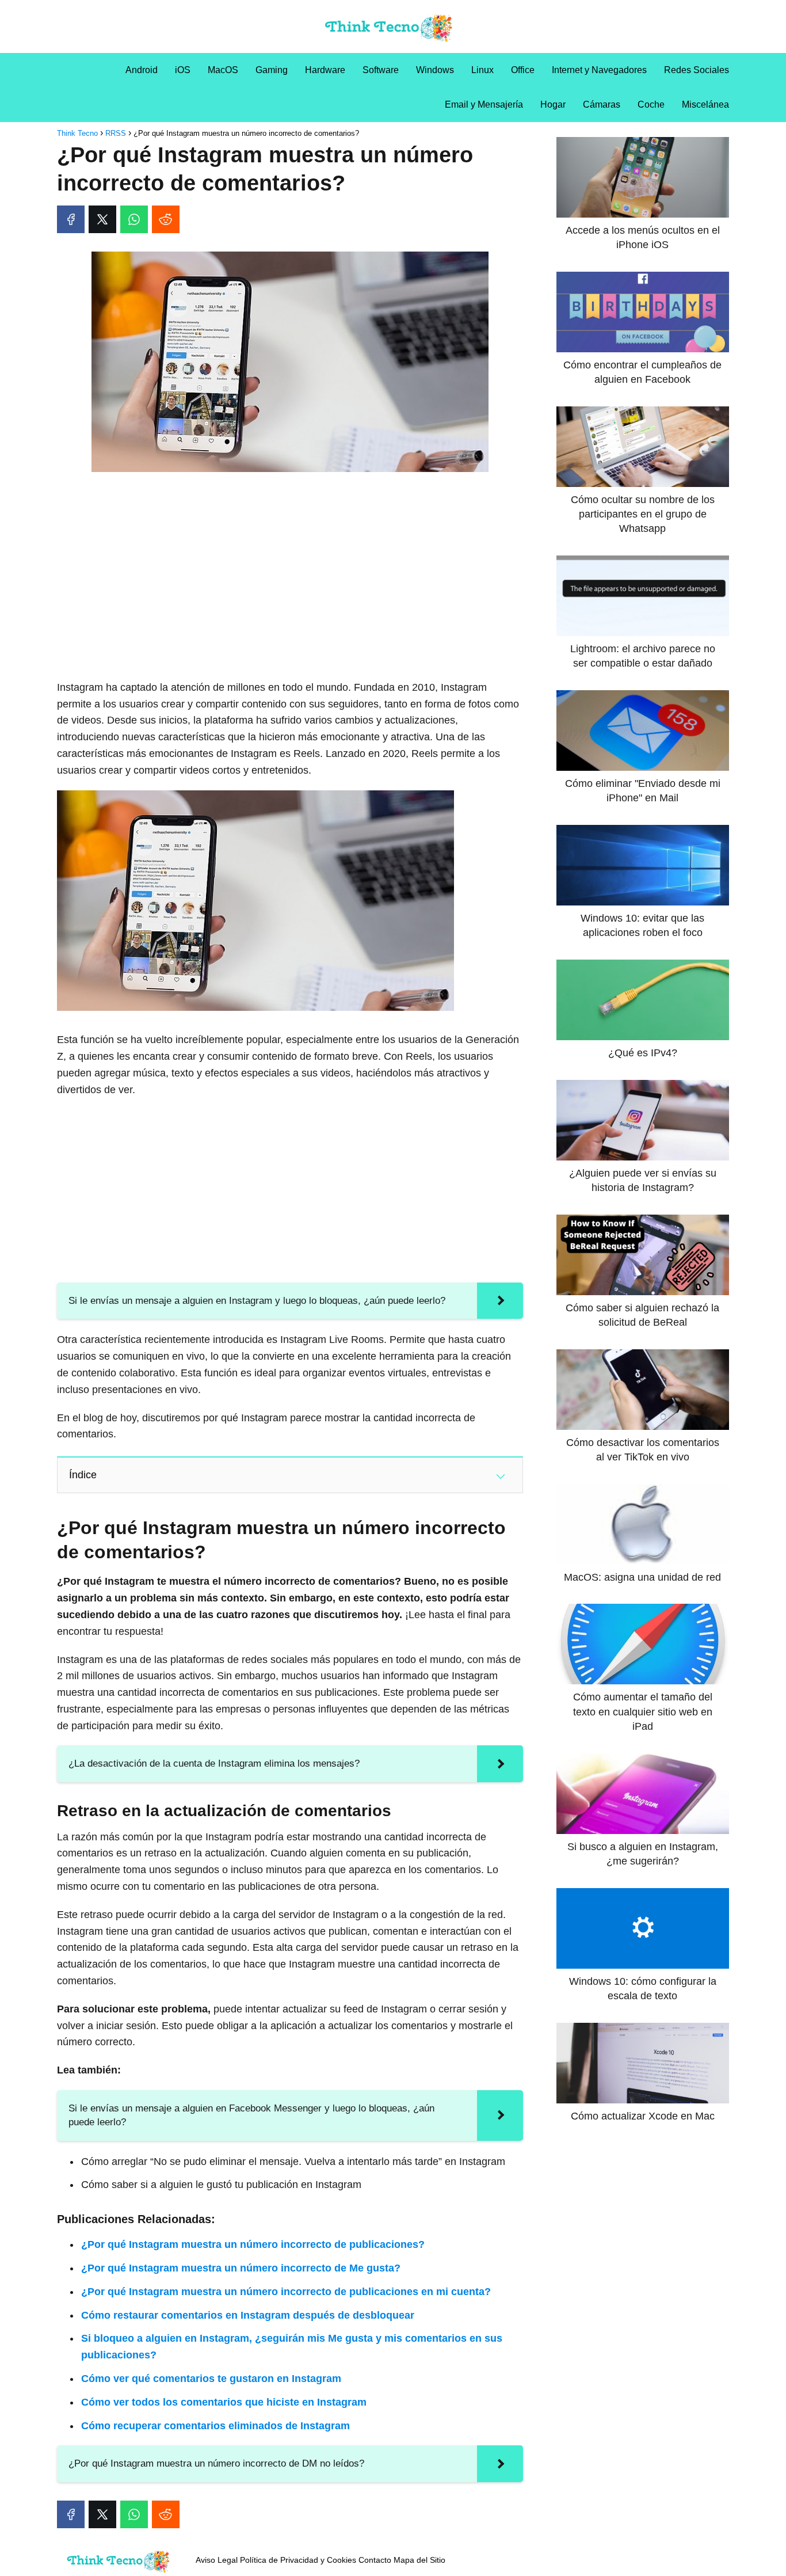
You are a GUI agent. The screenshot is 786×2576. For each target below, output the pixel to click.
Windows (435, 70)
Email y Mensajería (484, 104)
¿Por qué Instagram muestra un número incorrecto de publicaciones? (253, 2244)
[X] (102, 219)
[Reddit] (166, 219)
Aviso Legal (217, 2560)
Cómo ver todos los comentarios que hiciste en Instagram (224, 2402)
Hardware (325, 70)
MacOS (223, 70)
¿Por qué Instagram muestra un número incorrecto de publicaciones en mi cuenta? (286, 2292)
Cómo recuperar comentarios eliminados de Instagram (215, 2426)
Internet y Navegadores (599, 70)
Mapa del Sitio (419, 2560)
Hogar (553, 104)
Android (142, 70)
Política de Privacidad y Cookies (298, 2560)
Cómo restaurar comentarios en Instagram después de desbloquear (248, 2315)
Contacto (375, 2560)
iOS (183, 70)
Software (381, 70)
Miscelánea (705, 104)
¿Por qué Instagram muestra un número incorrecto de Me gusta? (241, 2268)
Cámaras (602, 104)
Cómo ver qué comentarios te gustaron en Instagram (211, 2379)
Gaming (272, 70)
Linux (482, 70)
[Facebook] (71, 219)
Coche (651, 104)
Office (523, 70)
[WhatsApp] (134, 219)
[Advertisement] (290, 566)
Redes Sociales (697, 70)
